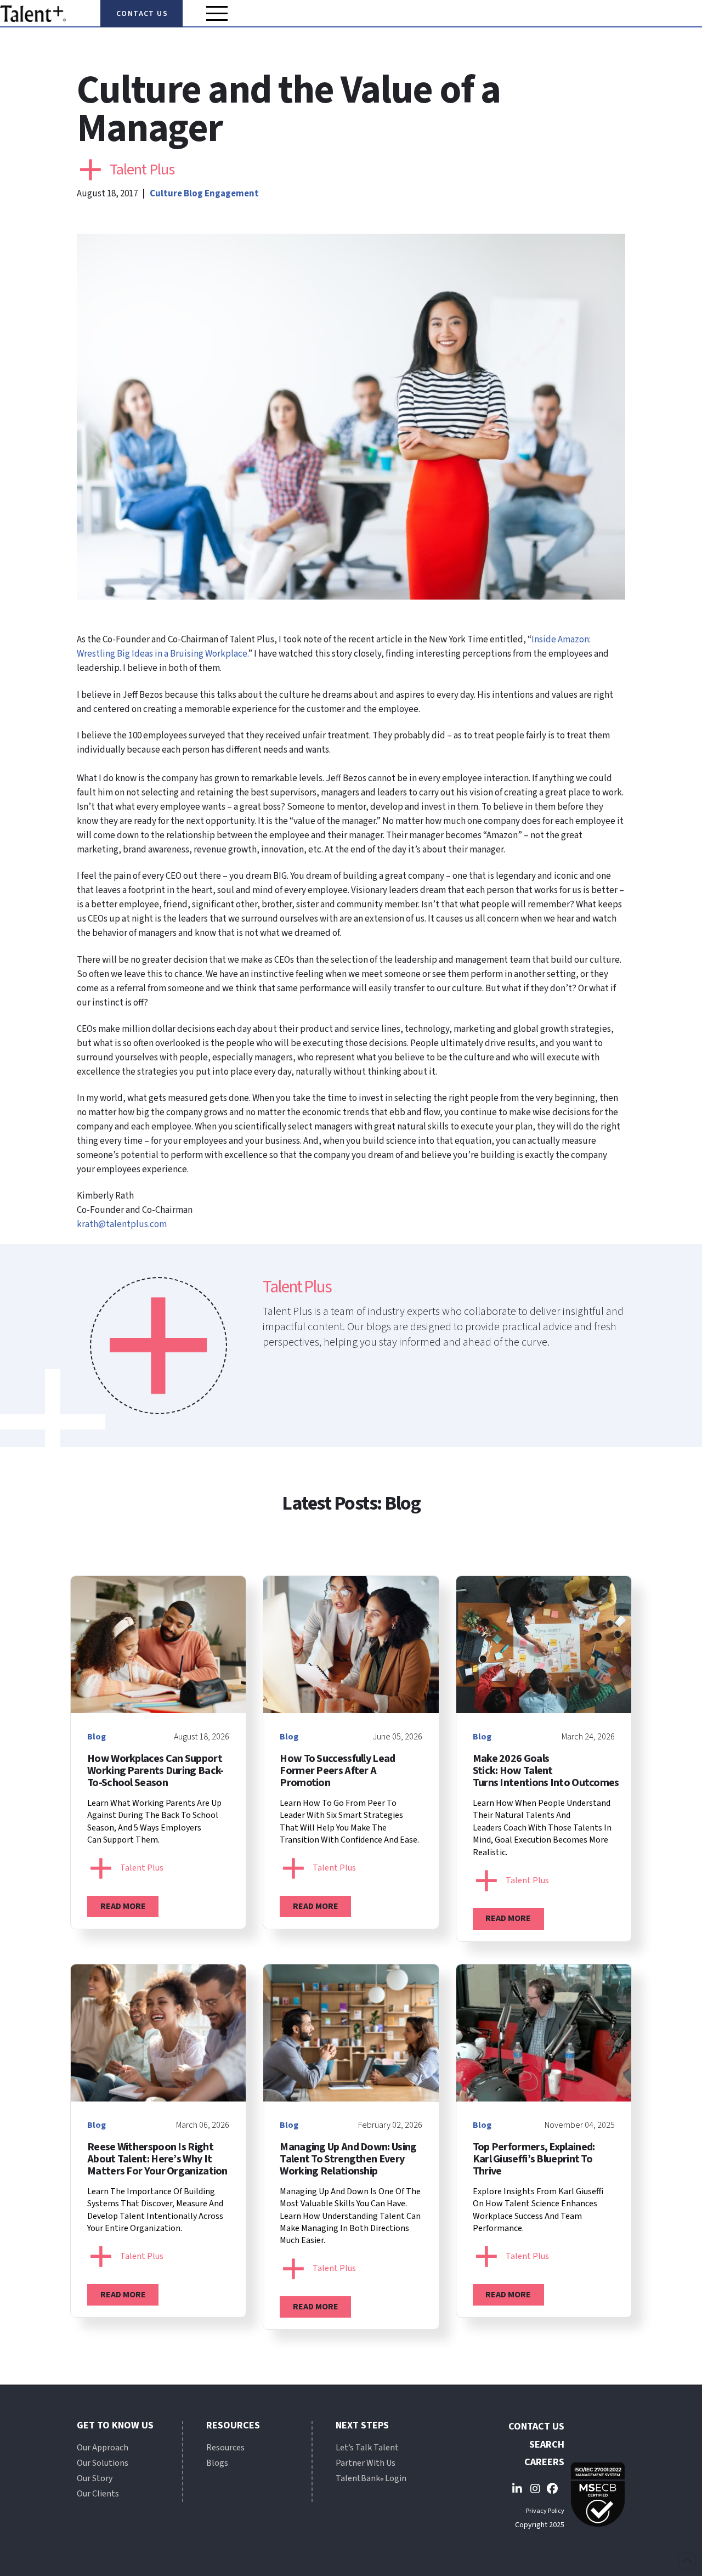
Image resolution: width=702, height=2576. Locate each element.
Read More (123, 1906)
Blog (193, 194)
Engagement (232, 194)
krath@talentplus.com (122, 1224)
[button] (217, 13)
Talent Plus (142, 170)
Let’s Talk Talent (367, 2448)
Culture (166, 194)
